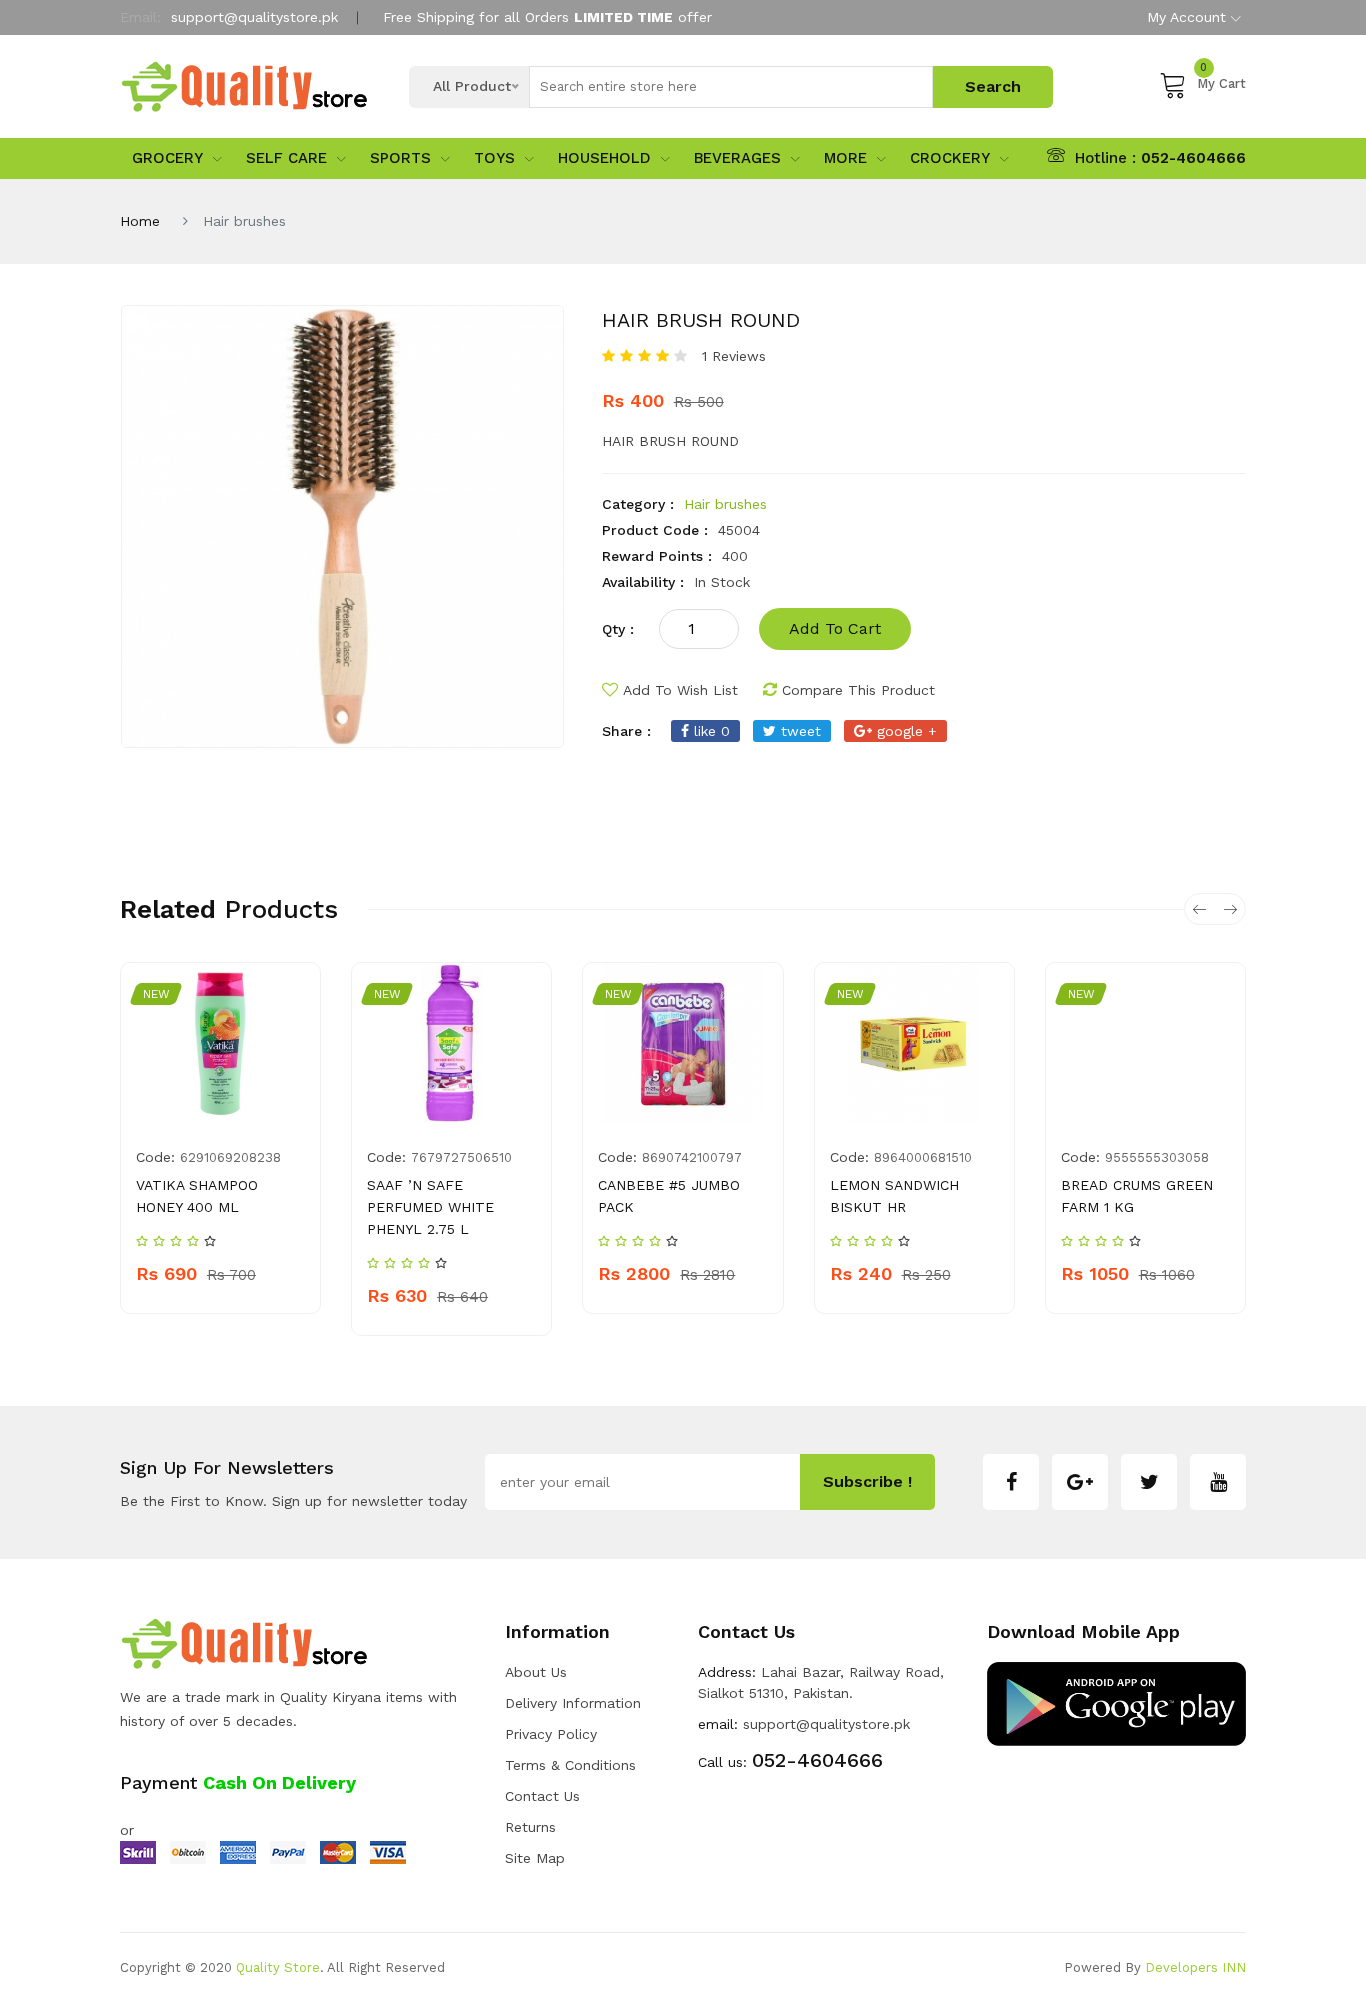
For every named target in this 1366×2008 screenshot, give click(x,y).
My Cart (1221, 80)
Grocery (167, 158)
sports (400, 158)
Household (604, 158)
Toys (494, 158)
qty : (618, 629)
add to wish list (680, 690)
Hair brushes (725, 504)
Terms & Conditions (570, 1765)
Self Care (286, 158)
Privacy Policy (551, 1734)
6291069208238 (230, 1157)
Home (140, 221)
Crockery (950, 158)
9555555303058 (1157, 1157)
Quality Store (278, 1967)
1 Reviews (734, 356)
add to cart (835, 628)
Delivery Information (573, 1703)
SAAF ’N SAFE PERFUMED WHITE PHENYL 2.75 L (430, 1207)
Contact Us (542, 1796)
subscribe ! (867, 1481)
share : (626, 731)
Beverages (737, 158)
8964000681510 (923, 1157)
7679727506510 (461, 1157)
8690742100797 (692, 1157)
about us (536, 1672)
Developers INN (1195, 1967)
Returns (530, 1827)
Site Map (535, 1858)
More (845, 158)
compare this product (858, 690)
